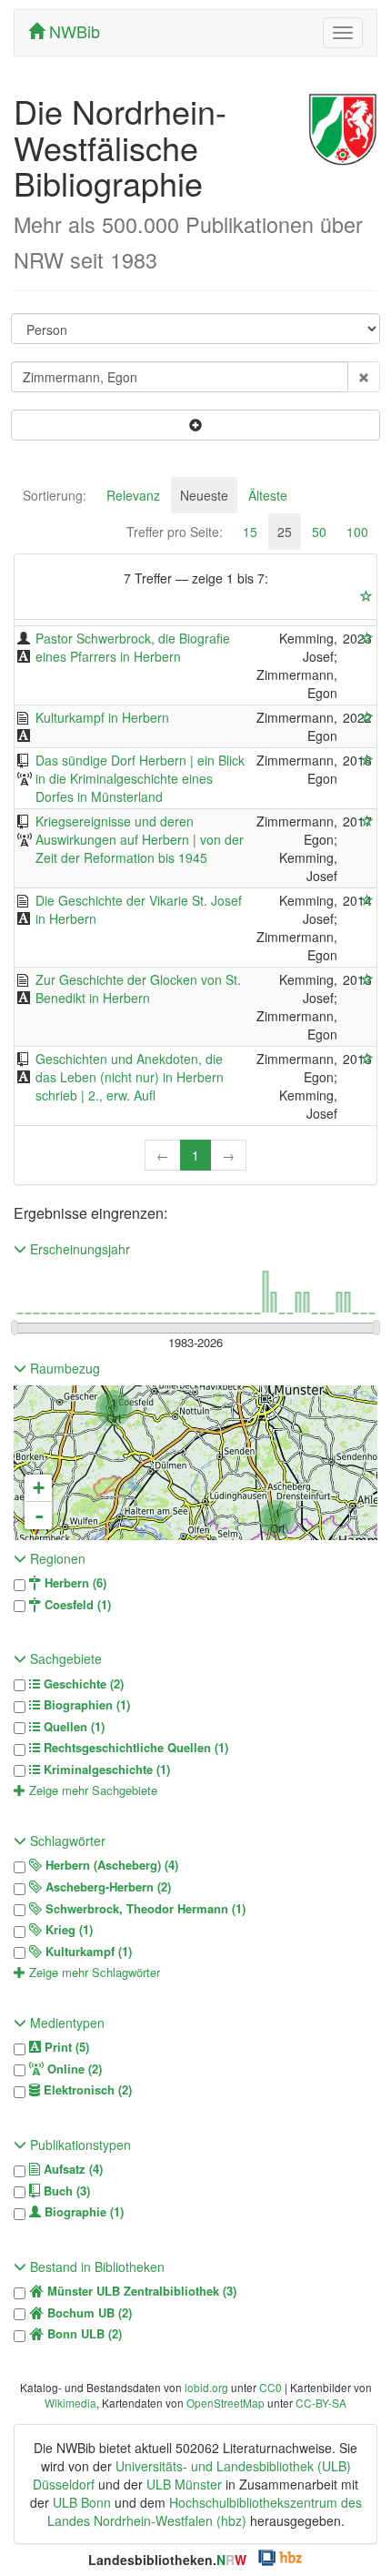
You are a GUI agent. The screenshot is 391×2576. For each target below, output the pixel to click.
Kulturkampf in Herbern (102, 717)
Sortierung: (55, 495)
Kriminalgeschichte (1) (105, 1770)
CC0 (271, 2387)
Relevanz (133, 495)
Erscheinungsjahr (78, 1249)
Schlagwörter (66, 1841)
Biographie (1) (82, 2212)
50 (319, 532)
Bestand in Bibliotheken (95, 2267)
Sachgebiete (64, 1658)
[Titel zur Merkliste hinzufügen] (367, 638)
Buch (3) (65, 2191)
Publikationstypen (79, 2145)
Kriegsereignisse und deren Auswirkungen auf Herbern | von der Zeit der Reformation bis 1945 (140, 839)
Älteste (268, 495)
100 (357, 532)
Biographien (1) (85, 1705)
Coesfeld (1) (76, 1605)
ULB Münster (184, 2484)
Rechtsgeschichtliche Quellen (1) (134, 1748)
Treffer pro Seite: (175, 532)
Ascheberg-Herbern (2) (106, 1887)
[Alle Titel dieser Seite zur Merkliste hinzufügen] (366, 596)
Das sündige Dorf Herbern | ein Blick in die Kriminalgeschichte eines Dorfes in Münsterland (140, 778)
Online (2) (73, 2069)
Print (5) (65, 2047)
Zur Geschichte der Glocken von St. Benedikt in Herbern (138, 989)
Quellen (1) (72, 1727)
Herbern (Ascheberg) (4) (110, 1865)
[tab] (55, 495)
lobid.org (206, 2387)
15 (250, 532)
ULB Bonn (82, 2502)
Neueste (204, 495)
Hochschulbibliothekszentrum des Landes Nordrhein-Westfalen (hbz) (205, 2511)
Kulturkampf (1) (87, 1952)
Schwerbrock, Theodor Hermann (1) (144, 1909)
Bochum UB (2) (88, 2313)
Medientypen (65, 2023)
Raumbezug (63, 1368)
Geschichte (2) (82, 1684)
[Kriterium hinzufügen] (195, 425)
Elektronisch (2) (86, 2090)
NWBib (72, 31)
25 (285, 532)
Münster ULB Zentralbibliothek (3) (140, 2291)
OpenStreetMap (226, 2403)
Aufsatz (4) (71, 2169)
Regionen (56, 1558)
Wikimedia (70, 2403)
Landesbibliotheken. (167, 2560)
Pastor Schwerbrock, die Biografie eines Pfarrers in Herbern (133, 647)
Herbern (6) (74, 1583)
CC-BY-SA (321, 2403)
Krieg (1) (67, 1930)
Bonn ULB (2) (83, 2334)
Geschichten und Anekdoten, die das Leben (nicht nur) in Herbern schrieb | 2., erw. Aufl (130, 1077)
